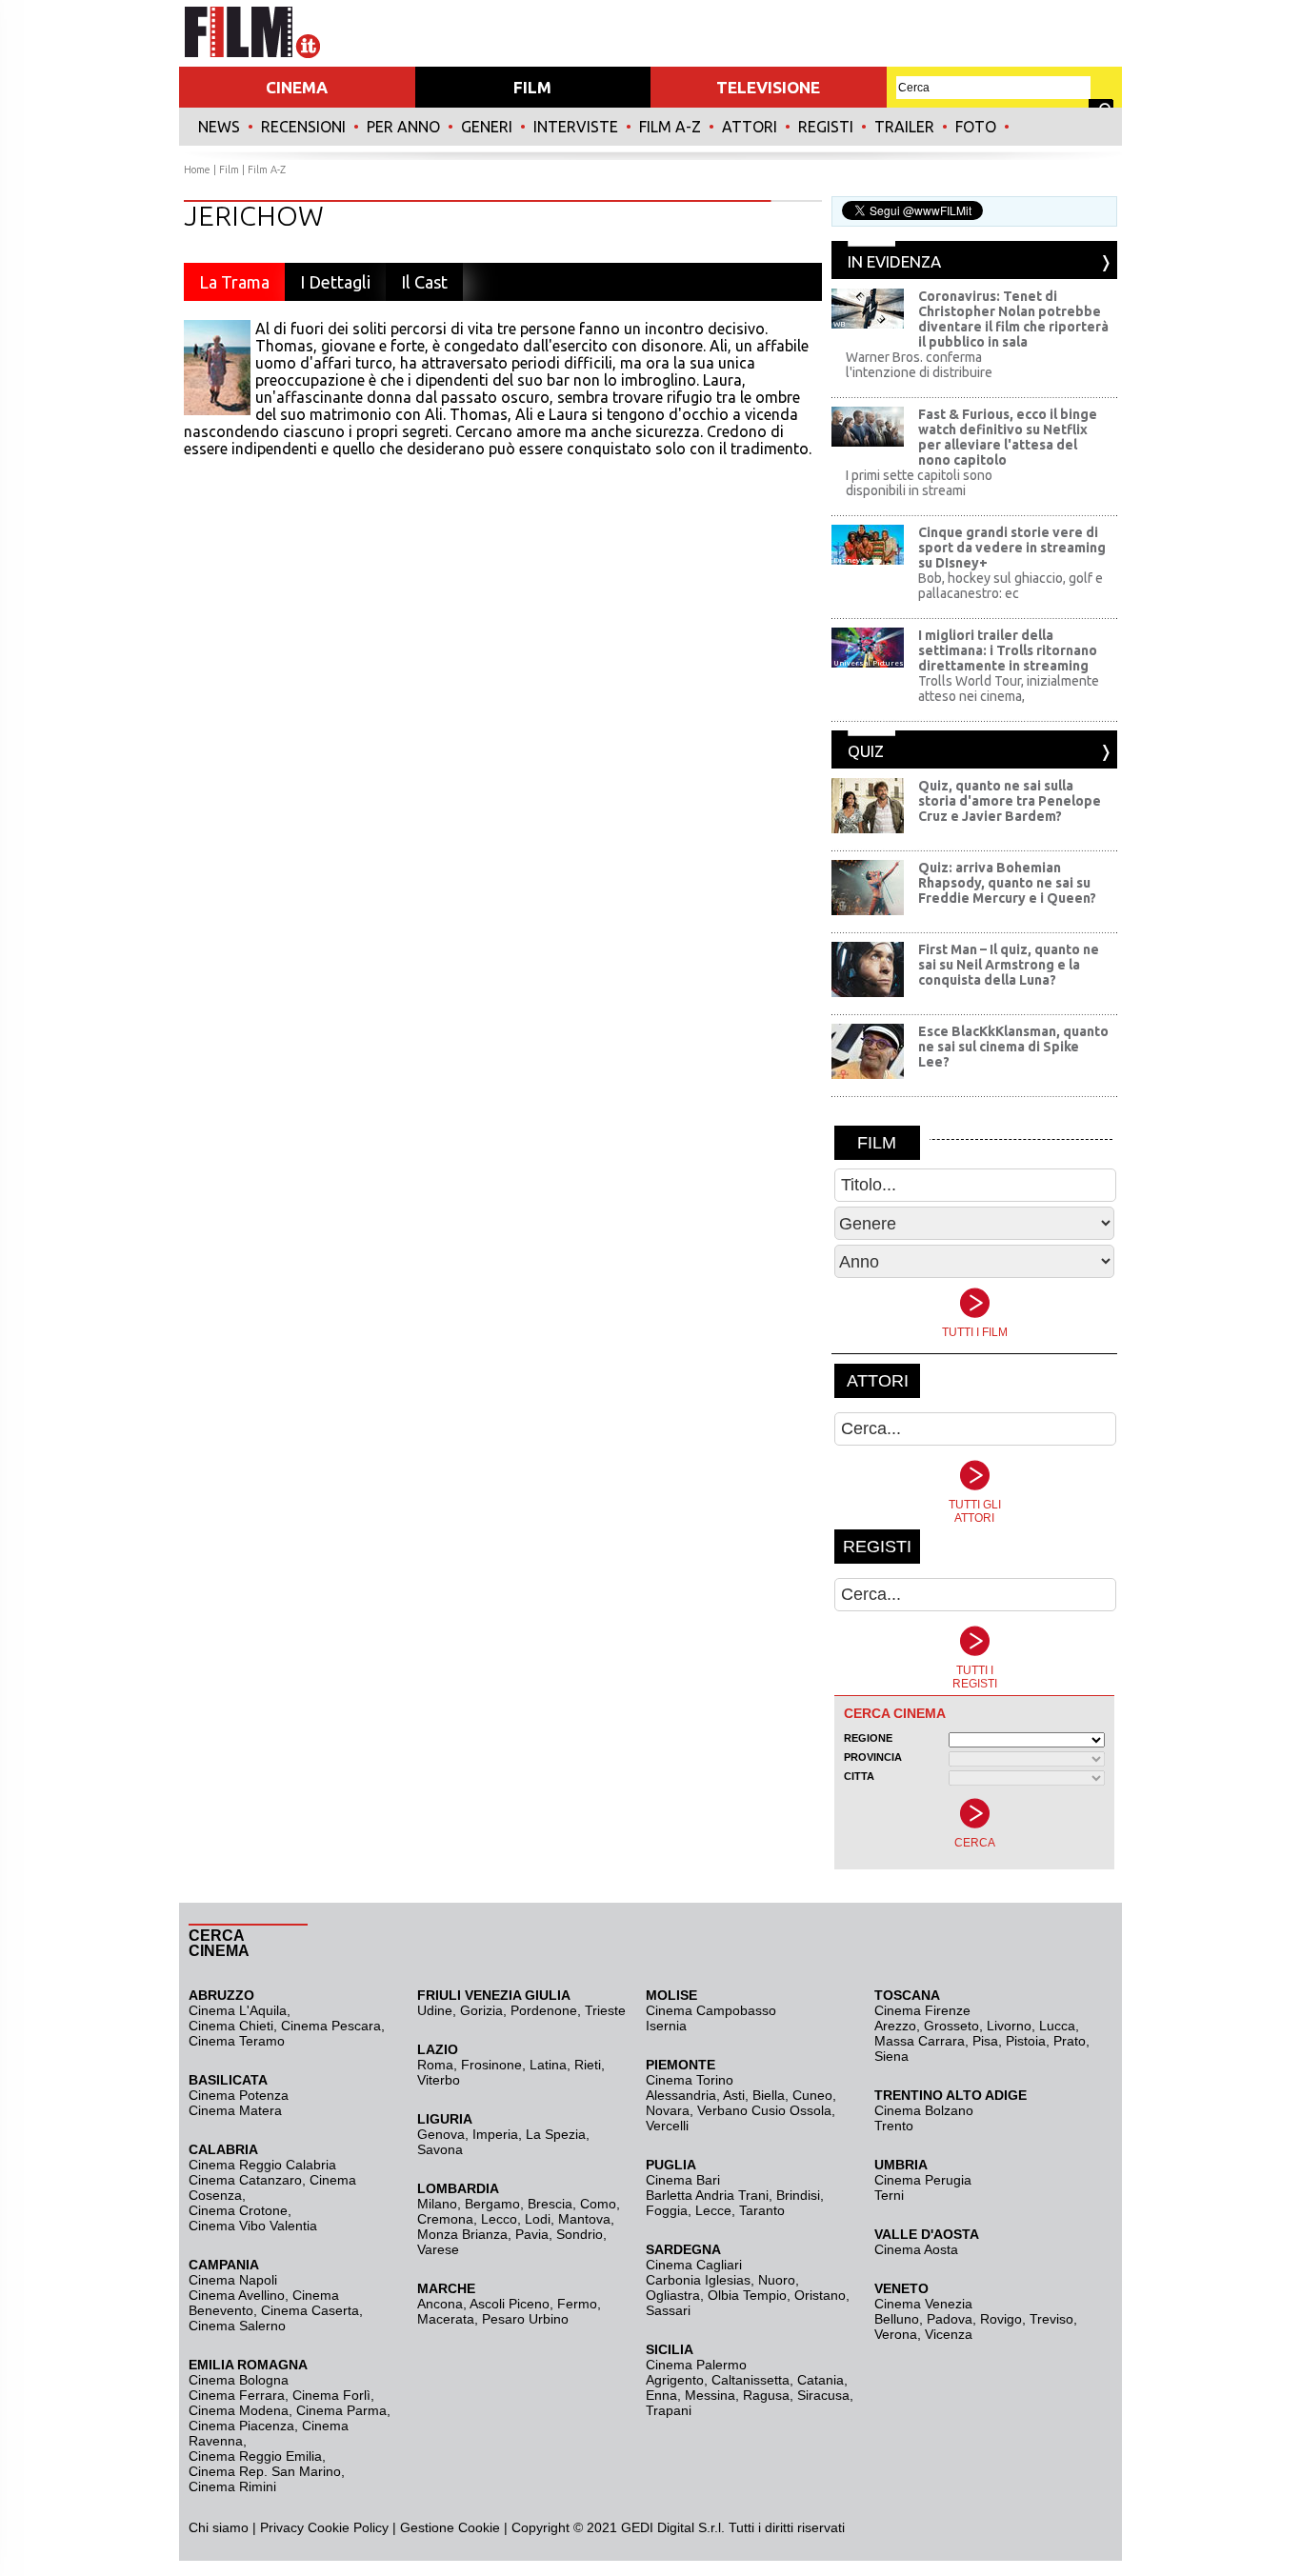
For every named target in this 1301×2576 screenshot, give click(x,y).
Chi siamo (219, 2527)
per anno (403, 127)
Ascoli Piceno (510, 2304)
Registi (826, 127)
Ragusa (766, 2395)
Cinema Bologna (239, 2380)
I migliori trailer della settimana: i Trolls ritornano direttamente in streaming (1008, 650)
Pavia (532, 2234)
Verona (896, 2334)
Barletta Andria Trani (707, 2195)
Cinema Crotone (238, 2210)
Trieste (605, 2010)
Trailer (904, 127)
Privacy (282, 2527)
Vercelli (667, 2126)
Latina (548, 2065)
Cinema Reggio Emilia (255, 2456)
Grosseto (951, 2026)
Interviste (576, 127)
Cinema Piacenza (241, 2426)
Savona (440, 2149)
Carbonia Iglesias (698, 2280)
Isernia (666, 2026)
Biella (769, 2095)
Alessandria (681, 2095)
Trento (894, 2126)
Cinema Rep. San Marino (265, 2471)
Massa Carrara (920, 2041)
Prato (1070, 2041)
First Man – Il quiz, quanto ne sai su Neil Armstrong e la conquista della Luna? (1009, 965)
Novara (668, 2110)
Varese (438, 2249)
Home (197, 170)
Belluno (897, 2319)
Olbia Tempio (747, 2295)
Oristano (820, 2295)
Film (229, 170)
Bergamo (492, 2204)
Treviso (1051, 2319)
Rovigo (1001, 2319)
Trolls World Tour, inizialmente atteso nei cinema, (1009, 689)
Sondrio (580, 2234)
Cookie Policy (346, 2527)
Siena (891, 2056)
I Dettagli (335, 282)
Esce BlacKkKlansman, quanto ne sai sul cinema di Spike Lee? (1013, 1047)
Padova (950, 2319)
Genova (441, 2134)
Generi (487, 127)
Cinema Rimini (232, 2486)
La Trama (234, 282)
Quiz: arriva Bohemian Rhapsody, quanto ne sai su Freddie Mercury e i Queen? (1007, 883)
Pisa (985, 2041)
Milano (437, 2204)
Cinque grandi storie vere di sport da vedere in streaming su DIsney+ (1012, 548)
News (219, 127)
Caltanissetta (751, 2380)
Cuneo (812, 2095)
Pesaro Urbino (525, 2319)
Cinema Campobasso (711, 2010)
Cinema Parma (341, 2410)
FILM (532, 87)
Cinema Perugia (923, 2180)
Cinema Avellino (237, 2295)
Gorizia (481, 2010)
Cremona (445, 2219)
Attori (750, 127)
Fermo (577, 2304)
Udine (435, 2010)
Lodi (538, 2219)
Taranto (762, 2210)
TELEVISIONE (768, 87)
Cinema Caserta (310, 2310)
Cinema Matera (235, 2110)
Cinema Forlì (331, 2395)
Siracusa (823, 2395)
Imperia (495, 2134)
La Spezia (556, 2134)
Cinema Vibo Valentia (253, 2226)
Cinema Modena (239, 2410)
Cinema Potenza (239, 2095)
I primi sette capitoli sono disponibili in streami (919, 483)
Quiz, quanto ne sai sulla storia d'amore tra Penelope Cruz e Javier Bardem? (1010, 801)
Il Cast (424, 282)
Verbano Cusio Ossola (764, 2110)
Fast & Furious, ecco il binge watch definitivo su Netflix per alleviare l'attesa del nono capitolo (1008, 437)
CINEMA (297, 87)
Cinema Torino (690, 2080)
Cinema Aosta (916, 2249)
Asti (734, 2095)
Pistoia (1026, 2041)
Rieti (588, 2065)
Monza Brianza (462, 2234)
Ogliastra (673, 2295)
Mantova (584, 2219)
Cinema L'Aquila (238, 2010)
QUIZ (866, 751)
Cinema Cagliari (694, 2265)
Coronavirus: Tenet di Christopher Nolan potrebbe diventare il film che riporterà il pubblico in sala (1013, 319)
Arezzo (895, 2026)
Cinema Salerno (237, 2326)
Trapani (669, 2410)
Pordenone (544, 2010)
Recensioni (303, 127)
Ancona (440, 2304)
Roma (435, 2065)
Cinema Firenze (922, 2010)
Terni (889, 2195)
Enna (661, 2395)
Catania (821, 2380)
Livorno (1009, 2026)
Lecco (499, 2219)
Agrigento (675, 2380)
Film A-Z (670, 127)
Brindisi (798, 2195)
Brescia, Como (572, 2204)
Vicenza (949, 2334)
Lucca (1057, 2026)
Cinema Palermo (696, 2365)
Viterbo (439, 2080)
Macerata (446, 2319)
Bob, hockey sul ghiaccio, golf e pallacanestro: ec (1011, 586)
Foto (976, 127)
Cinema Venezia (923, 2304)
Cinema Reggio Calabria (262, 2165)
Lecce (713, 2210)
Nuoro (777, 2280)
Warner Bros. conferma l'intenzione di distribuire (919, 365)
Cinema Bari (683, 2180)
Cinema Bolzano (924, 2110)
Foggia (667, 2210)
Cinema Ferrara (237, 2395)
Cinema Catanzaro (245, 2180)
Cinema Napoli (233, 2280)
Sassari (668, 2310)
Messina (710, 2395)
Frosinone (491, 2065)
